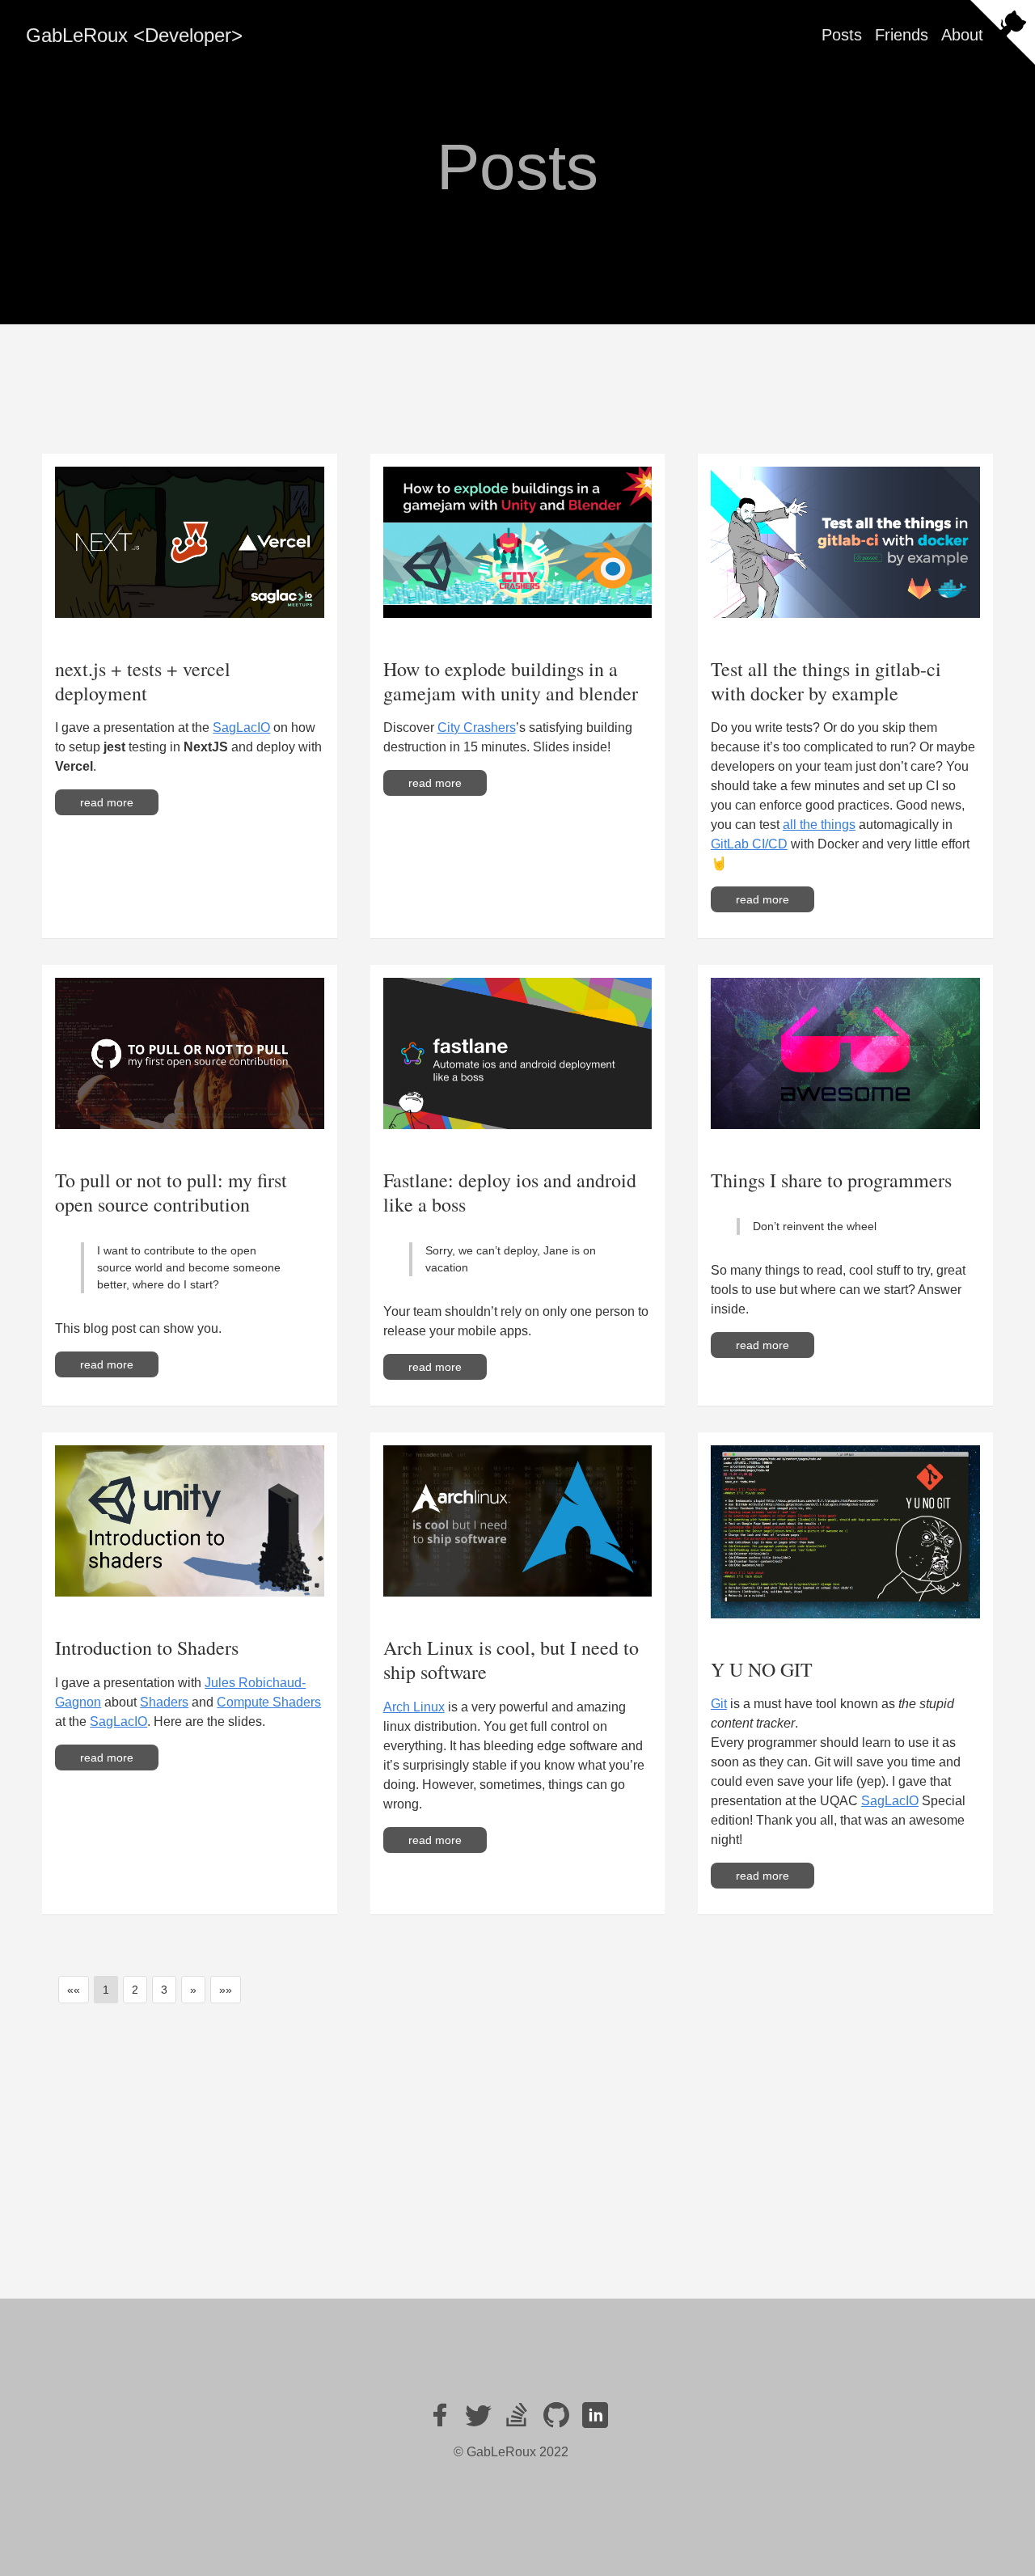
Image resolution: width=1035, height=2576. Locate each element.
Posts (842, 35)
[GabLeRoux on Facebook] (440, 2415)
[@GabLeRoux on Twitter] (479, 2415)
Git (719, 1704)
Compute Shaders (269, 1702)
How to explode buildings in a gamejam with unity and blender (511, 681)
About (962, 35)
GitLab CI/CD (749, 844)
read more (107, 802)
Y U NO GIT (762, 1669)
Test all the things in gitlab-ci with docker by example (826, 681)
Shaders (164, 1702)
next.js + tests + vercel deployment (143, 681)
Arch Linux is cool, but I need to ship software (511, 1660)
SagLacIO (241, 728)
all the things (819, 825)
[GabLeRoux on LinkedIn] (595, 2415)
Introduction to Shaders (147, 1648)
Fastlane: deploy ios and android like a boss (510, 1192)
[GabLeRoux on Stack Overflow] (517, 2415)
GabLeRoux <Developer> (134, 35)
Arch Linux (414, 1707)
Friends (902, 35)
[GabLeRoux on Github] (556, 2415)
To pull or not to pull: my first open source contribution (171, 1192)
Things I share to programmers (831, 1180)
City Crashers (477, 728)
